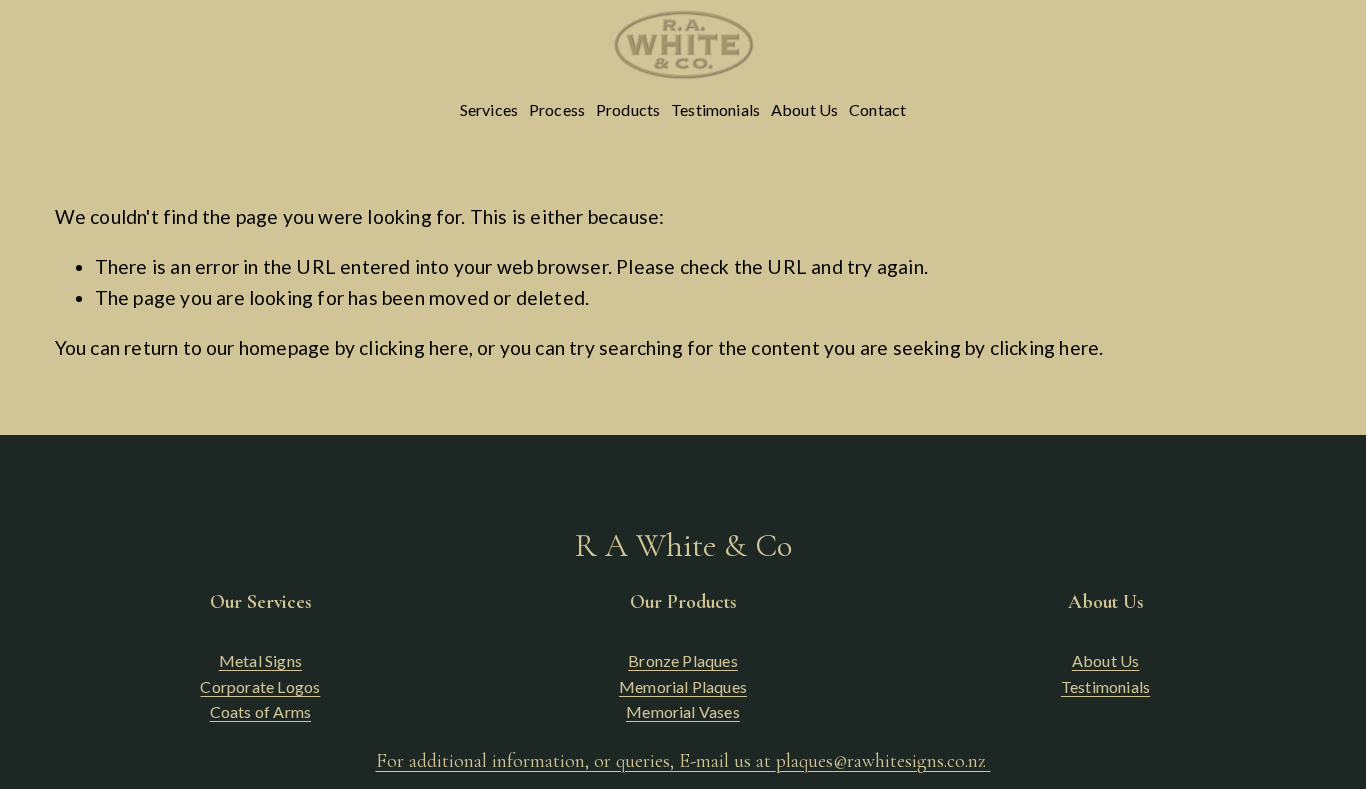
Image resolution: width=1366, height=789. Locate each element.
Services (489, 109)
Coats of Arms (261, 711)
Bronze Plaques (683, 660)
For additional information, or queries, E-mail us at (681, 761)
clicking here (414, 347)
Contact (877, 109)
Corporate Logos (260, 686)
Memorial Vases (683, 711)
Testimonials (715, 109)
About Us (804, 109)
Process (557, 109)
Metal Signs (260, 660)
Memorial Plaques (683, 686)
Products (628, 109)
